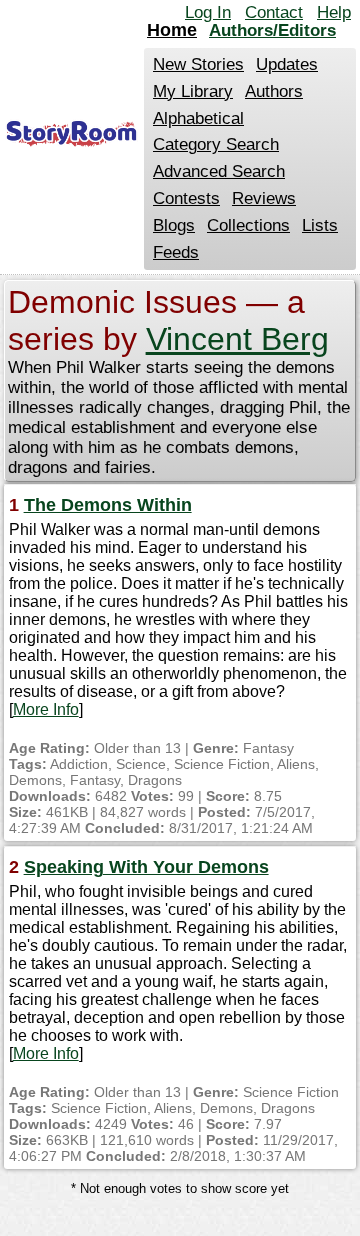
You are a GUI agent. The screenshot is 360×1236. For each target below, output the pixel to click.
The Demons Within (108, 505)
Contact (274, 12)
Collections (248, 225)
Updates (287, 64)
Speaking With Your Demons (146, 867)
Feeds (176, 252)
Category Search (216, 144)
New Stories (198, 64)
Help (334, 12)
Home (172, 30)
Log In (208, 12)
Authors (274, 91)
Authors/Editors (272, 30)
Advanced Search (219, 171)
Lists (320, 225)
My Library (193, 91)
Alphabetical (198, 118)
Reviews (264, 198)
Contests (186, 198)
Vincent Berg (237, 339)
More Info (46, 709)
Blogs (174, 225)
